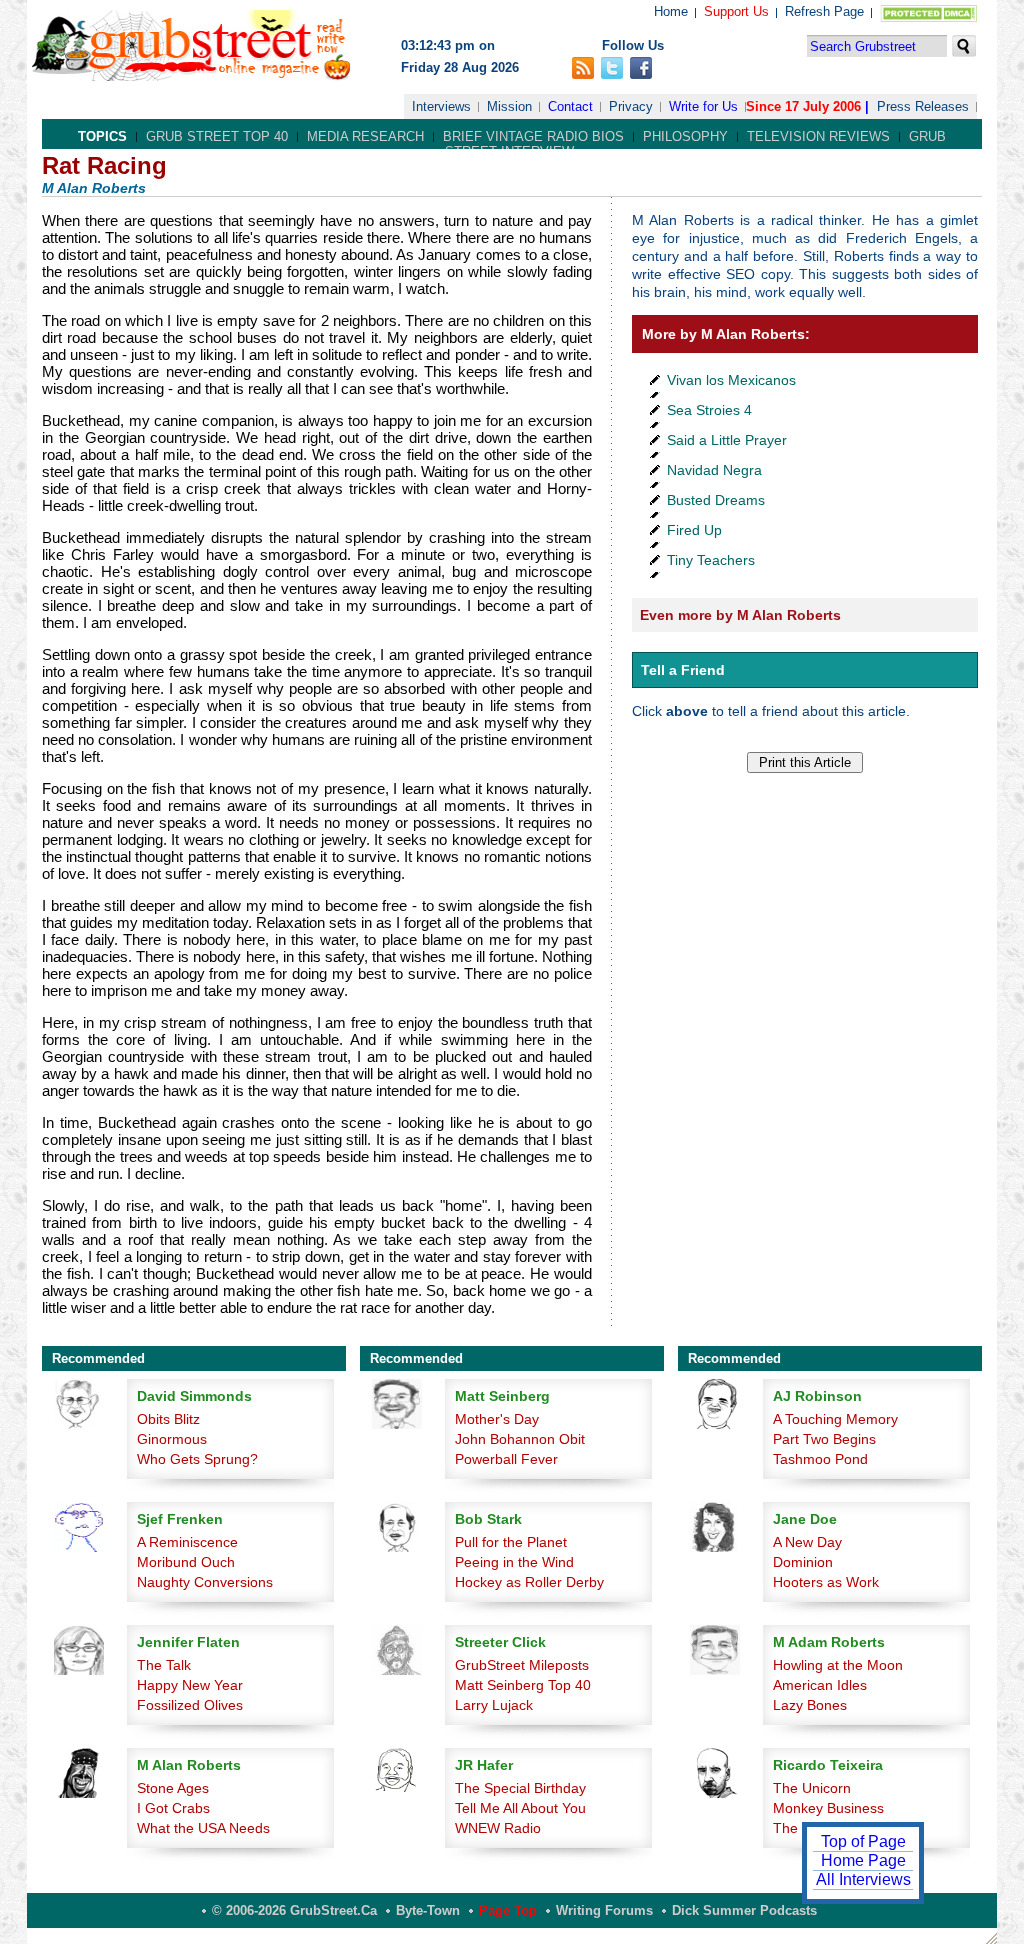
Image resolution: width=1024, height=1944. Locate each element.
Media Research (365, 136)
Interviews (441, 106)
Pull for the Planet (511, 1542)
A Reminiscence (187, 1542)
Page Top (508, 1910)
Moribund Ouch (186, 1562)
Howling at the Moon (838, 1665)
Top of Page (863, 1841)
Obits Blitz (168, 1419)
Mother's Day (497, 1419)
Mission (509, 106)
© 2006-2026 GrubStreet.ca (294, 1910)
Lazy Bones (810, 1705)
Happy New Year (190, 1685)
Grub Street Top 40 (217, 136)
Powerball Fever (506, 1459)
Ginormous (172, 1439)
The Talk (164, 1665)
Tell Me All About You (520, 1808)
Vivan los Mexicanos (731, 380)
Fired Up (694, 530)
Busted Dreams (716, 500)
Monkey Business (828, 1808)
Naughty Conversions (205, 1582)
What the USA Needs (203, 1828)
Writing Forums (604, 1910)
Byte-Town (428, 1910)
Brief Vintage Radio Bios (533, 136)
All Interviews (863, 1879)
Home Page (863, 1860)
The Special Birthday (520, 1788)
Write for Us (703, 106)
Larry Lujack (494, 1705)
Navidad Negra (714, 470)
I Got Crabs (173, 1808)
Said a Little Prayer (727, 440)
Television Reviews (818, 136)
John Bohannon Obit (520, 1439)
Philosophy (685, 136)
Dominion (803, 1562)
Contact (570, 106)
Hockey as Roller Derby (529, 1582)
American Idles (820, 1685)
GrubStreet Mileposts (522, 1665)
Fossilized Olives (190, 1705)
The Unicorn (812, 1788)
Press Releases (923, 106)
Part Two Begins (824, 1439)
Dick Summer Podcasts (744, 1910)
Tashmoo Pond (820, 1459)
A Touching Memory (835, 1419)
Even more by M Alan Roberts (740, 615)
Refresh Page (824, 11)
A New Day (807, 1542)
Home (671, 11)
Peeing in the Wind (514, 1562)
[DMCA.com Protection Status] (924, 17)
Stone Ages (173, 1788)
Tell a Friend (683, 670)
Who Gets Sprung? (197, 1459)
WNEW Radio (498, 1828)
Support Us (736, 11)
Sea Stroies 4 (709, 410)
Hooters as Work (826, 1582)
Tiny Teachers (711, 560)
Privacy (631, 106)
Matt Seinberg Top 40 (523, 1685)
